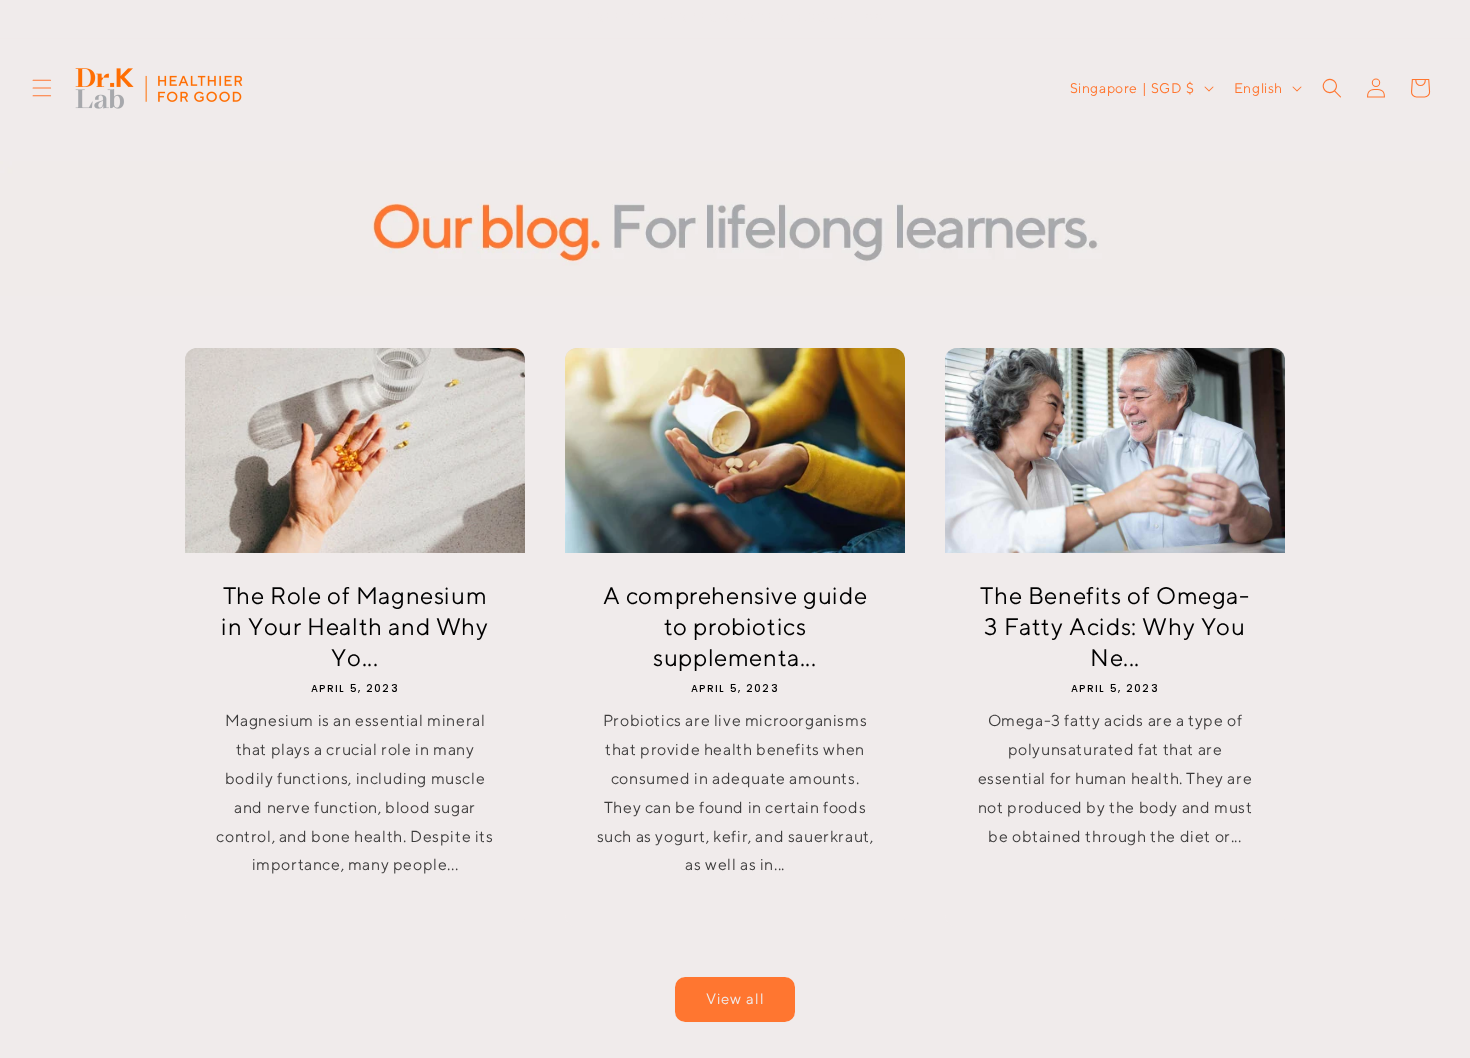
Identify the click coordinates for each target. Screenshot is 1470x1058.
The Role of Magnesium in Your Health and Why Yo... (354, 625)
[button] (42, 88)
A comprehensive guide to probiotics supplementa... (735, 625)
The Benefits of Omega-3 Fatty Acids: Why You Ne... (1114, 625)
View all (735, 998)
